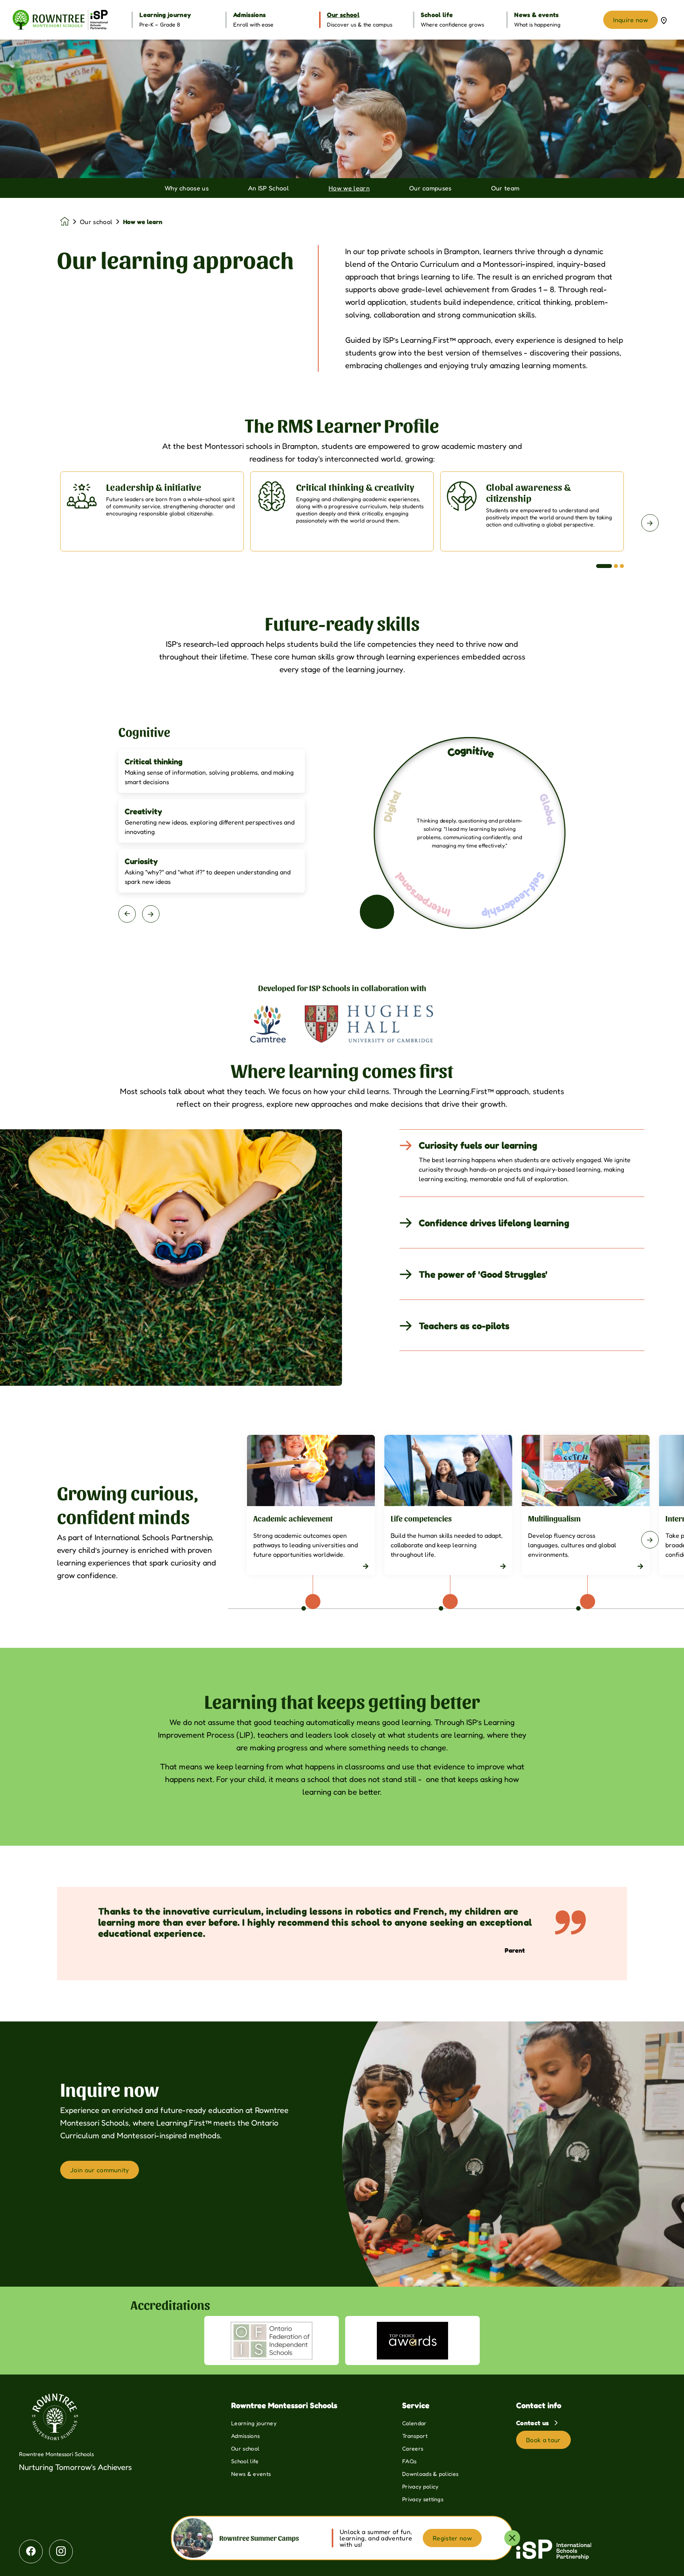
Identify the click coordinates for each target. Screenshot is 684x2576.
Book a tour (543, 2440)
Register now (452, 2538)
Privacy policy (420, 2486)
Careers (413, 2448)
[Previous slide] (34, 523)
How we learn (349, 188)
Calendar (414, 2423)
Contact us (533, 2423)
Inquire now (631, 20)
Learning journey (254, 2423)
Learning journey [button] (165, 15)
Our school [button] (343, 15)
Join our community (100, 2170)
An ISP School (269, 188)
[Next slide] (650, 523)
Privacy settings (423, 2499)
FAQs (409, 2461)
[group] (268, 1024)
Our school (96, 222)
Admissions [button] (249, 15)
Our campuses (430, 188)
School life (245, 2461)
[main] (342, 1308)
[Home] (60, 20)
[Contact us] (664, 20)
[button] (604, 566)
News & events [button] (536, 15)
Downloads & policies (430, 2474)
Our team (505, 188)
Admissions (245, 2436)
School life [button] (437, 15)
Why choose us (187, 188)
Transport (415, 2436)
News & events (251, 2474)
